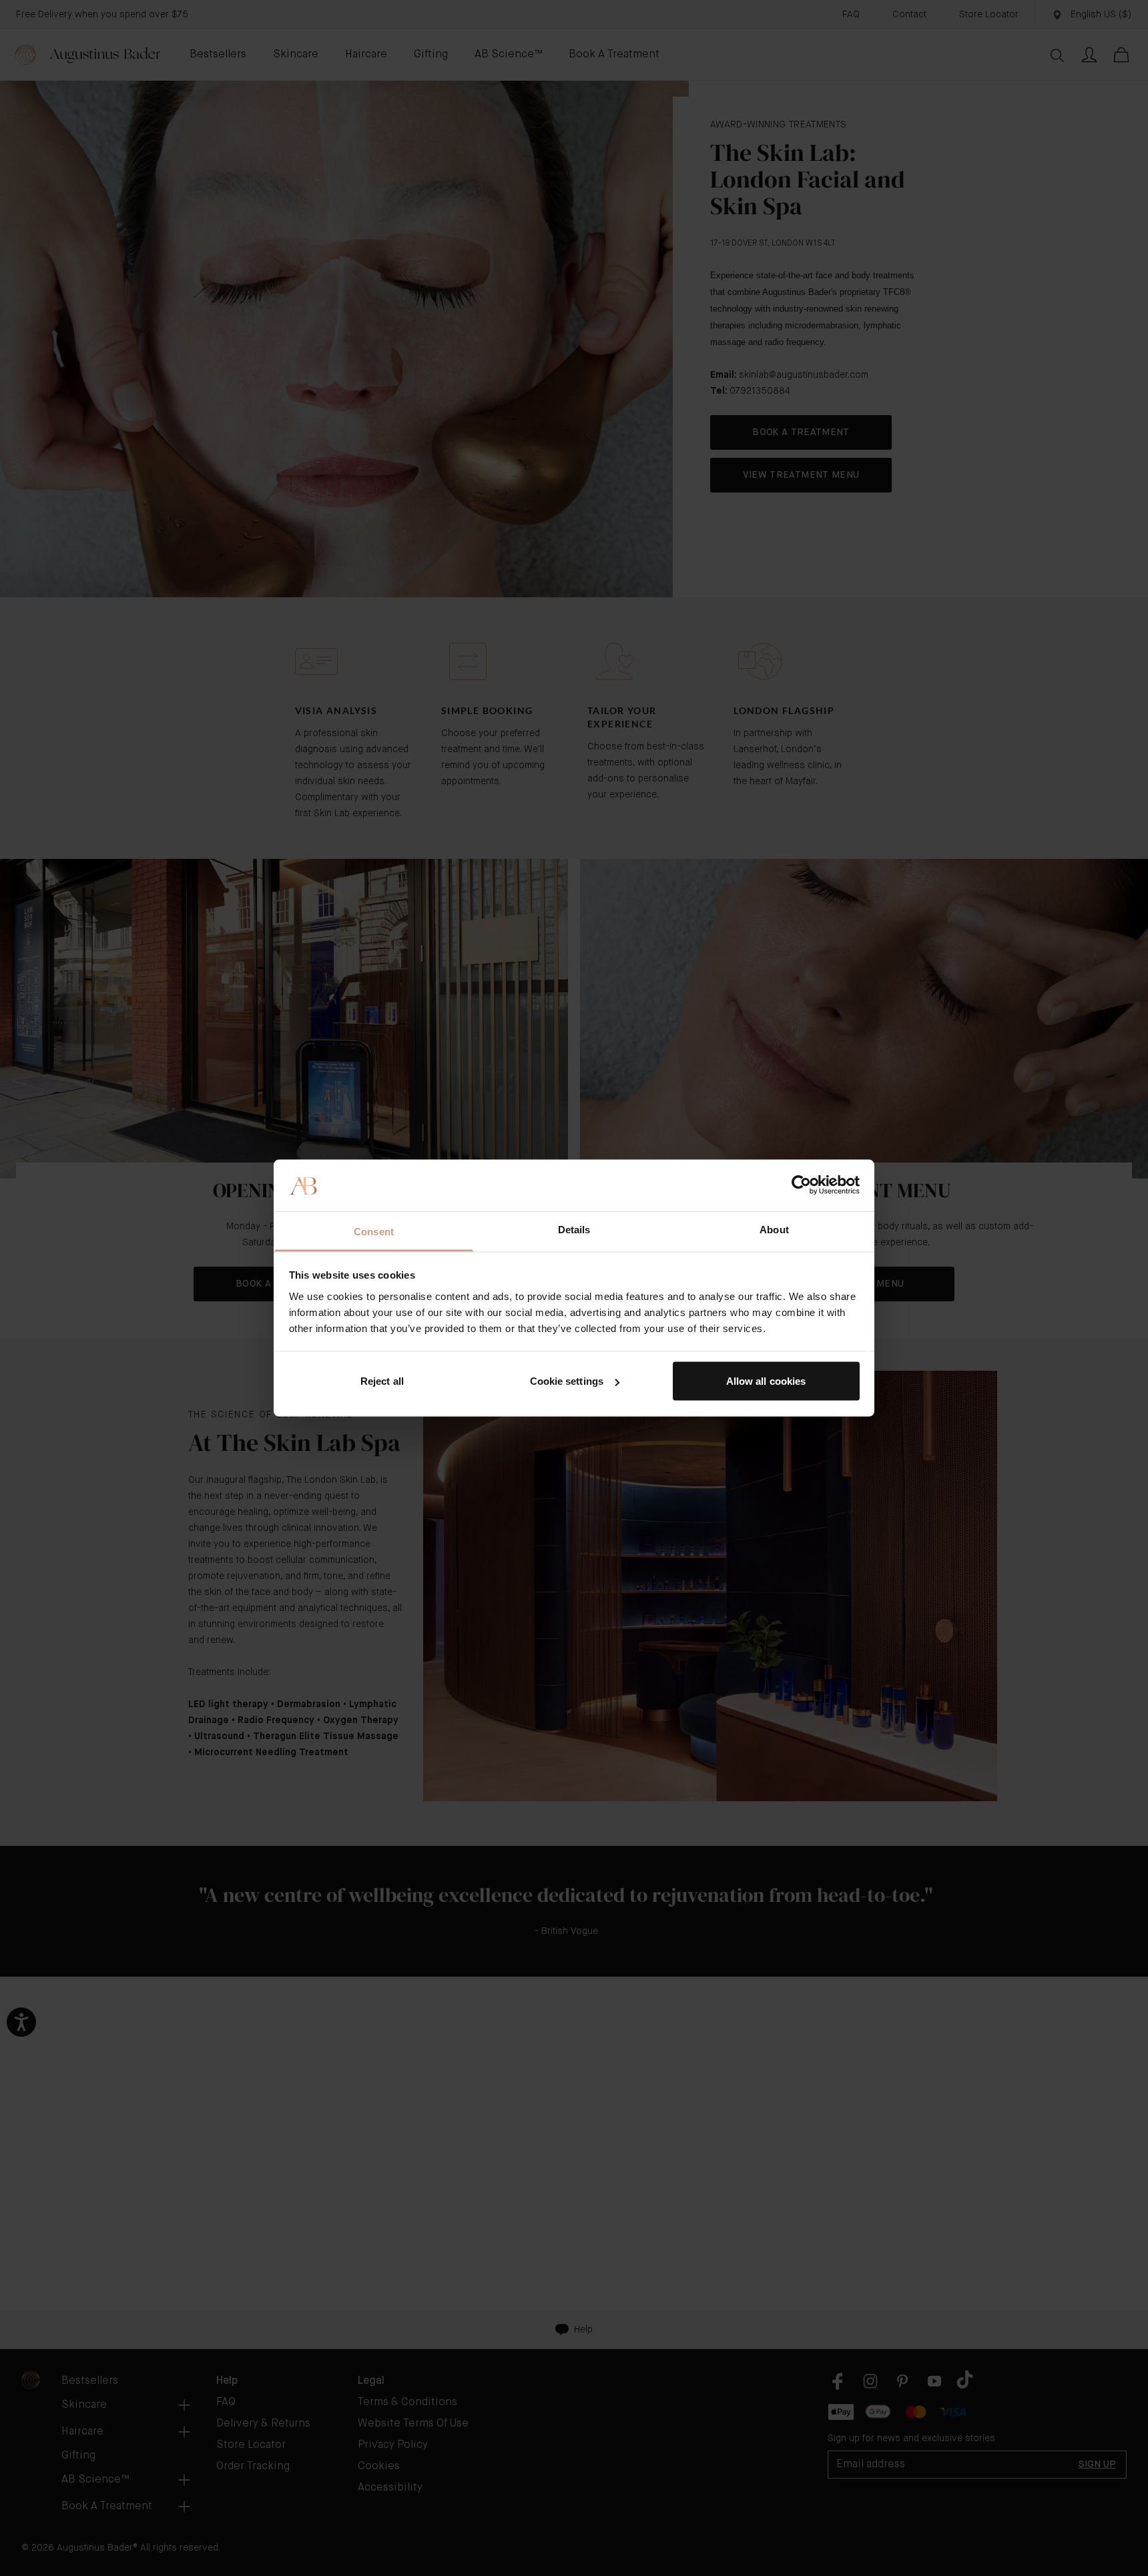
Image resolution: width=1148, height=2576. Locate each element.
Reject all (382, 1381)
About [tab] (774, 1229)
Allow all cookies (766, 1381)
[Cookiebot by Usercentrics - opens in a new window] (801, 1185)
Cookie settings (567, 1381)
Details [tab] (574, 1229)
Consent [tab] (374, 1231)
